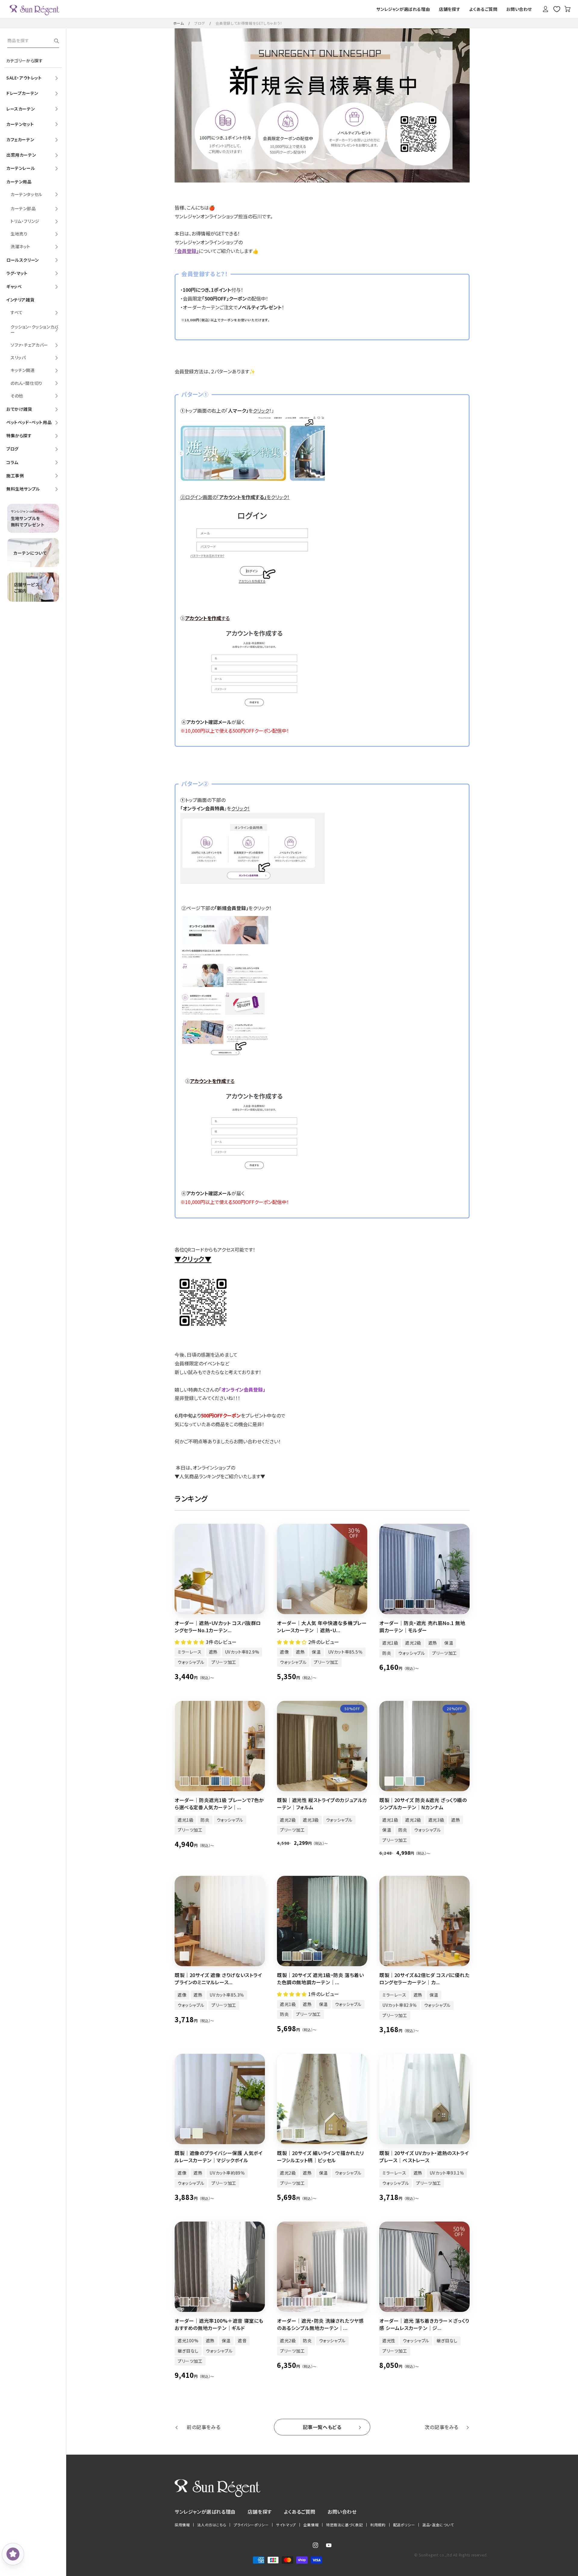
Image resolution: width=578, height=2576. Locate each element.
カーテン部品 (23, 208)
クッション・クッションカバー (34, 329)
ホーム (179, 23)
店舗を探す (260, 2512)
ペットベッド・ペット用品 (29, 422)
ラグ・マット (17, 273)
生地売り (19, 234)
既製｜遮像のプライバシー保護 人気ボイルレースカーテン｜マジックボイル (219, 2157)
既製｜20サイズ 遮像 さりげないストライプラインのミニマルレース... (218, 1979)
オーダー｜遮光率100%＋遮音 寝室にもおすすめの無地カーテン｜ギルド (219, 2324)
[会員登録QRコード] (203, 1329)
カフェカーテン (20, 139)
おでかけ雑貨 (19, 409)
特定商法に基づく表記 (344, 2525)
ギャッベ (14, 286)
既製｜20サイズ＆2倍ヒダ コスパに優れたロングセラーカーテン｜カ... (424, 1979)
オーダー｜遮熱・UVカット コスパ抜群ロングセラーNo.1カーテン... (218, 1626)
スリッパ (18, 357)
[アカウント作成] (258, 713)
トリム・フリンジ (25, 221)
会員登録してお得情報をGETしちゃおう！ (249, 23)
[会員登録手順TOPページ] (258, 479)
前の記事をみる (204, 2427)
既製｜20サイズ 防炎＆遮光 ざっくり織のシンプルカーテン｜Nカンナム (423, 1804)
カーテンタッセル (26, 194)
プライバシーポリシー (251, 2525)
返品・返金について (438, 2525)
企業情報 (311, 2525)
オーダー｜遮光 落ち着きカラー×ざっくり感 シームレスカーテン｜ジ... (424, 2324)
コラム (12, 462)
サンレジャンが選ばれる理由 (205, 2512)
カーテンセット (20, 124)
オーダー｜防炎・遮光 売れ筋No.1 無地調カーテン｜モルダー (422, 1626)
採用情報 (182, 2525)
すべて (17, 312)
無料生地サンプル (23, 489)
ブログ (200, 23)
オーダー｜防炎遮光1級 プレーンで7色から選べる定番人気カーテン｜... (219, 1804)
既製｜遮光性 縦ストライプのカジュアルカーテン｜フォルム (322, 1804)
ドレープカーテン (22, 93)
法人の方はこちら (212, 2525)
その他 (17, 396)
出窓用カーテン (21, 155)
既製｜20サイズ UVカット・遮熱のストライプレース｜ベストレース (424, 2157)
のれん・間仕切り (26, 383)
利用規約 (378, 2525)
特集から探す (19, 435)
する (207, 618)
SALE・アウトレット (24, 78)
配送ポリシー (404, 2525)
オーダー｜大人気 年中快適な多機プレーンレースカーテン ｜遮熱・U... (322, 1626)
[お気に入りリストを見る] (557, 9)
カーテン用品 (19, 182)
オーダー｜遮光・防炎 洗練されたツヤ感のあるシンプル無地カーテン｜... (320, 2324)
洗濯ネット (20, 246)
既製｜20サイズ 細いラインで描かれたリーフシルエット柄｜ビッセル (320, 2157)
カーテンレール (21, 168)
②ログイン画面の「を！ (235, 497)
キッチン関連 (23, 370)
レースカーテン (20, 109)
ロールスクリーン (23, 260)
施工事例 (15, 476)
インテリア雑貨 (20, 300)
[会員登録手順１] (258, 882)
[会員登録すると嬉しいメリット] (236, 1055)
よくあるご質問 (300, 2512)
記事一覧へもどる (322, 2427)
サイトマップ (286, 2525)
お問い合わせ (342, 2512)
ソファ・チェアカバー (29, 345)
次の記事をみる (442, 2427)
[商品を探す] (57, 41)
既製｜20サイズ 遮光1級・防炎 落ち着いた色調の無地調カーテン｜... (320, 1979)
